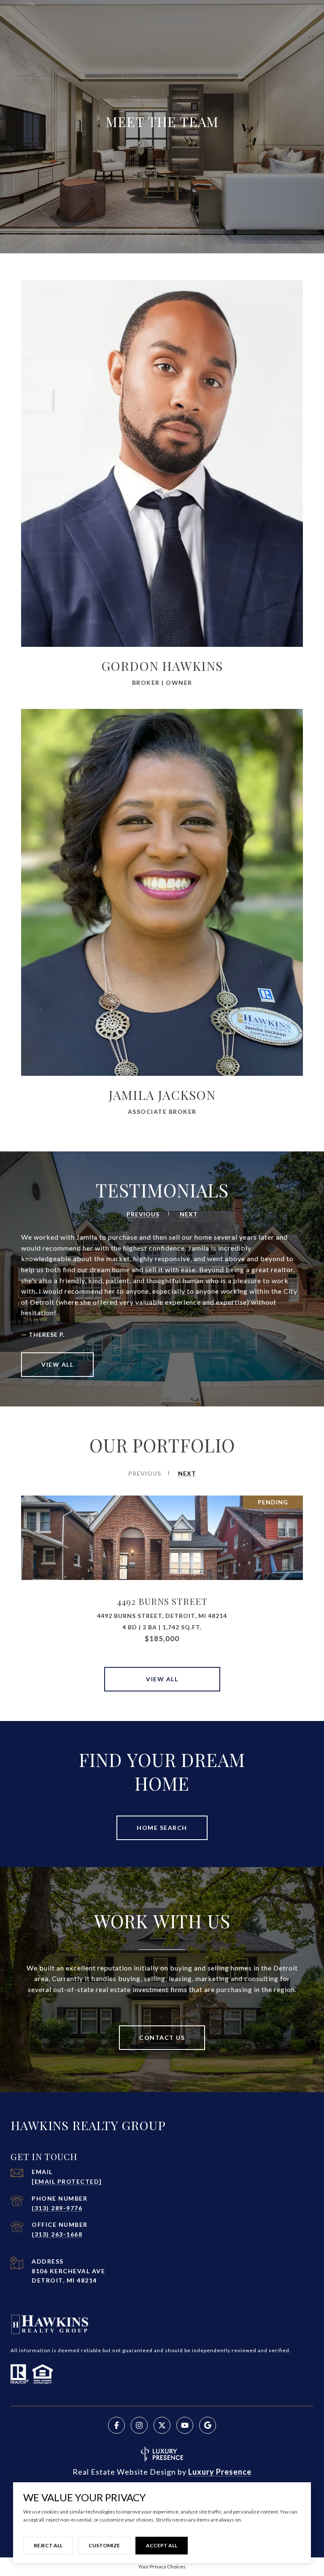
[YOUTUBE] (185, 2425)
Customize (104, 2545)
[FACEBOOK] (116, 2425)
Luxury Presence (220, 2472)
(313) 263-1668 (57, 2234)
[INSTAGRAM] (139, 2425)
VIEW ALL (57, 1364)
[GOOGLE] (208, 2425)
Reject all (48, 2545)
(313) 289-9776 (57, 2208)
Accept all (162, 2545)
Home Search (162, 1828)
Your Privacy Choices (162, 2566)
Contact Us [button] (162, 2037)
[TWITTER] (162, 2425)
